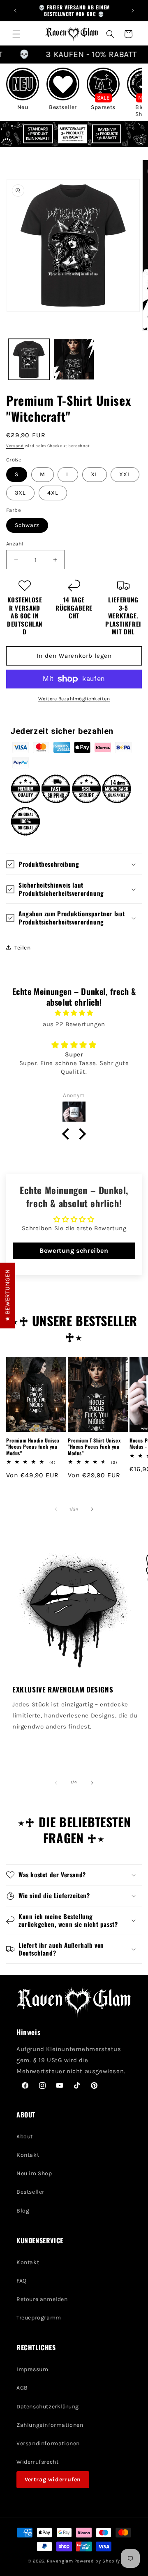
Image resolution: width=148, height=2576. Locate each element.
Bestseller (30, 2192)
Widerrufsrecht (37, 2462)
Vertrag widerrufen (53, 2479)
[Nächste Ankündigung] (133, 11)
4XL (53, 493)
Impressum (32, 2369)
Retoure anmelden (42, 2299)
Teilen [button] (23, 948)
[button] (16, 34)
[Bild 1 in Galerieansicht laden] (29, 359)
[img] (74, 1013)
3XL (20, 493)
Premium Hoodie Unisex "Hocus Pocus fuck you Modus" (33, 1447)
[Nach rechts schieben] (92, 1509)
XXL (125, 474)
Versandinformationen (48, 2443)
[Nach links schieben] (56, 1509)
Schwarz (27, 525)
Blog (23, 2211)
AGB (22, 2388)
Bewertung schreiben (74, 1251)
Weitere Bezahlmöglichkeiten (74, 699)
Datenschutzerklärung (48, 2407)
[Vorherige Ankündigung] (15, 11)
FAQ (22, 2281)
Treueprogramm (39, 2318)
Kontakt (28, 2155)
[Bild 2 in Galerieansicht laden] (74, 359)
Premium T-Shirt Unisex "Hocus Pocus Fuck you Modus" (94, 1447)
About (25, 2136)
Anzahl (15, 544)
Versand (15, 446)
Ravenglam (60, 2561)
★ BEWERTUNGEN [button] (7, 1296)
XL (95, 474)
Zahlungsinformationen (50, 2425)
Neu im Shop (34, 2173)
